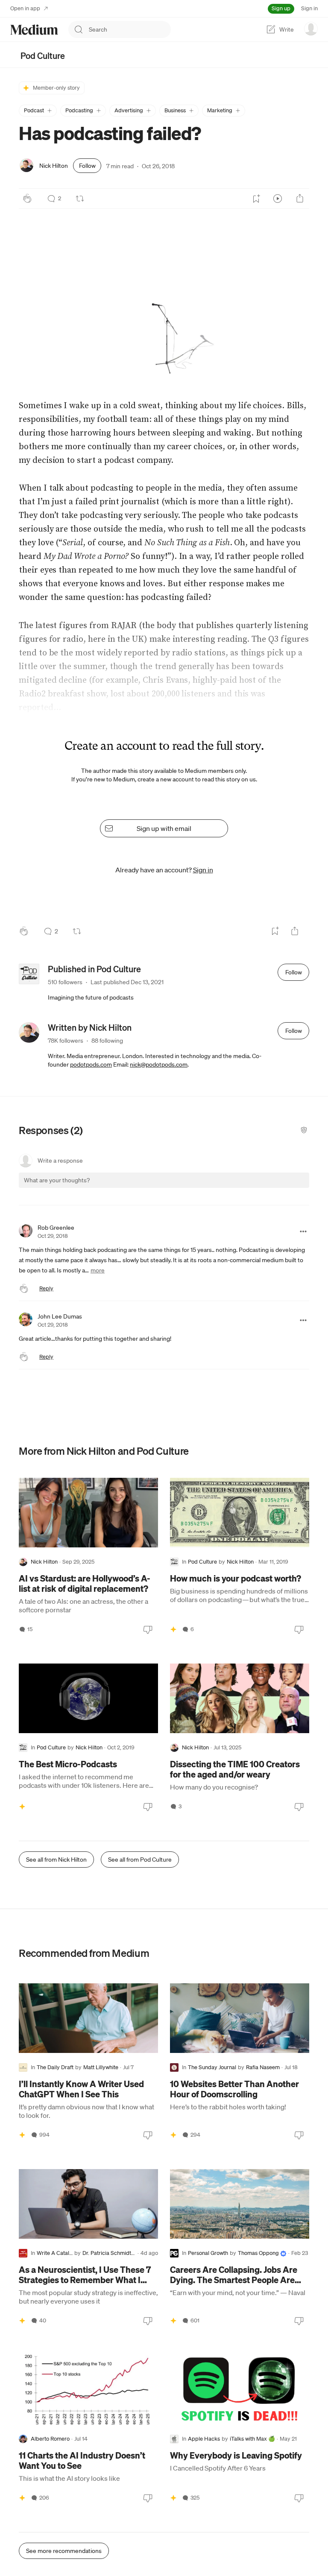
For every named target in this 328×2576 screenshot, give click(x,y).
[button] (38, 111)
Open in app (25, 8)
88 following (107, 1041)
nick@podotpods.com (159, 1064)
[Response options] (303, 1231)
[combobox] (130, 29)
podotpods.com (91, 1064)
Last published (127, 982)
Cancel (257, 1188)
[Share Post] (300, 199)
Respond (287, 1188)
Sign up (281, 8)
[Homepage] (34, 30)
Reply (46, 1288)
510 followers (65, 982)
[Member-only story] (173, 1629)
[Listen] (278, 199)
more (98, 1270)
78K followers (66, 1041)
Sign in (309, 8)
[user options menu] (311, 29)
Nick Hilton (54, 166)
